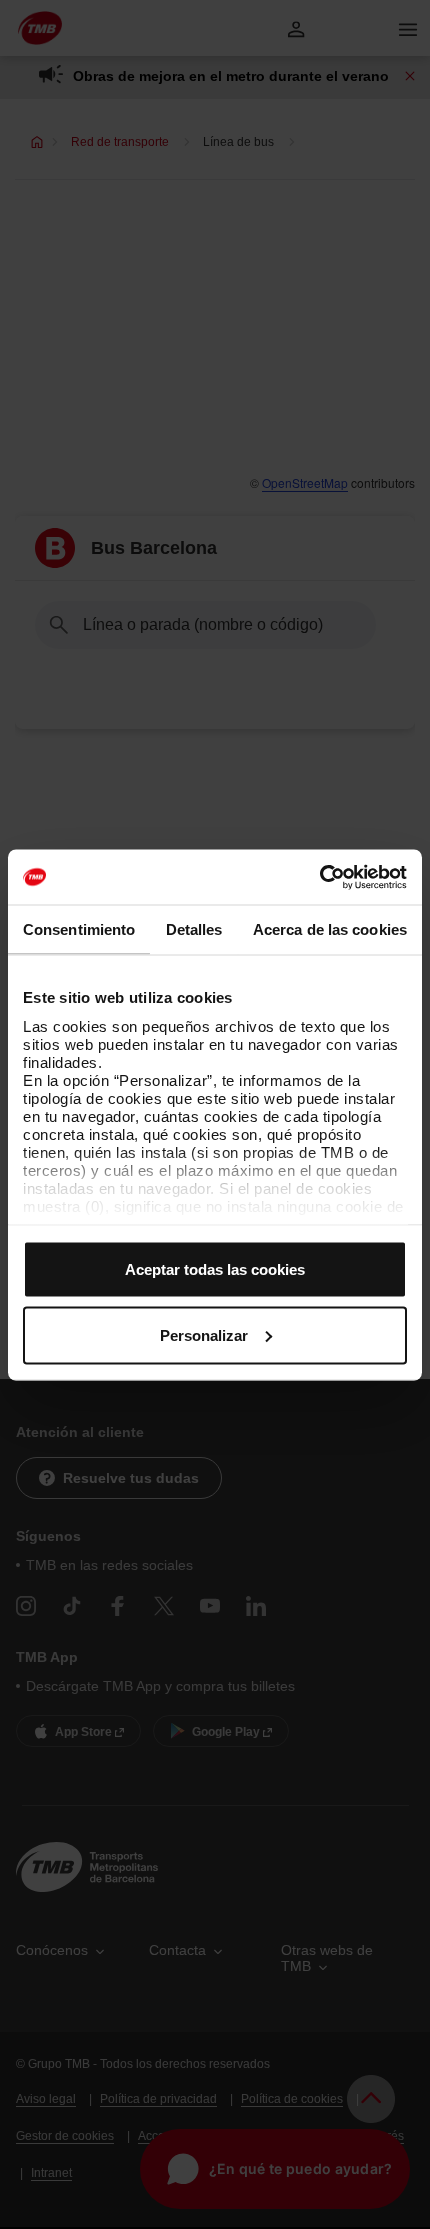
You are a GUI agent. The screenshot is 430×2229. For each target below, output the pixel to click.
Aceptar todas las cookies (215, 1269)
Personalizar (204, 1334)
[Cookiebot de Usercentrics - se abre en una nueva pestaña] (319, 877)
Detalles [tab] (194, 929)
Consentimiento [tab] (79, 929)
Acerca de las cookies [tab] (330, 929)
